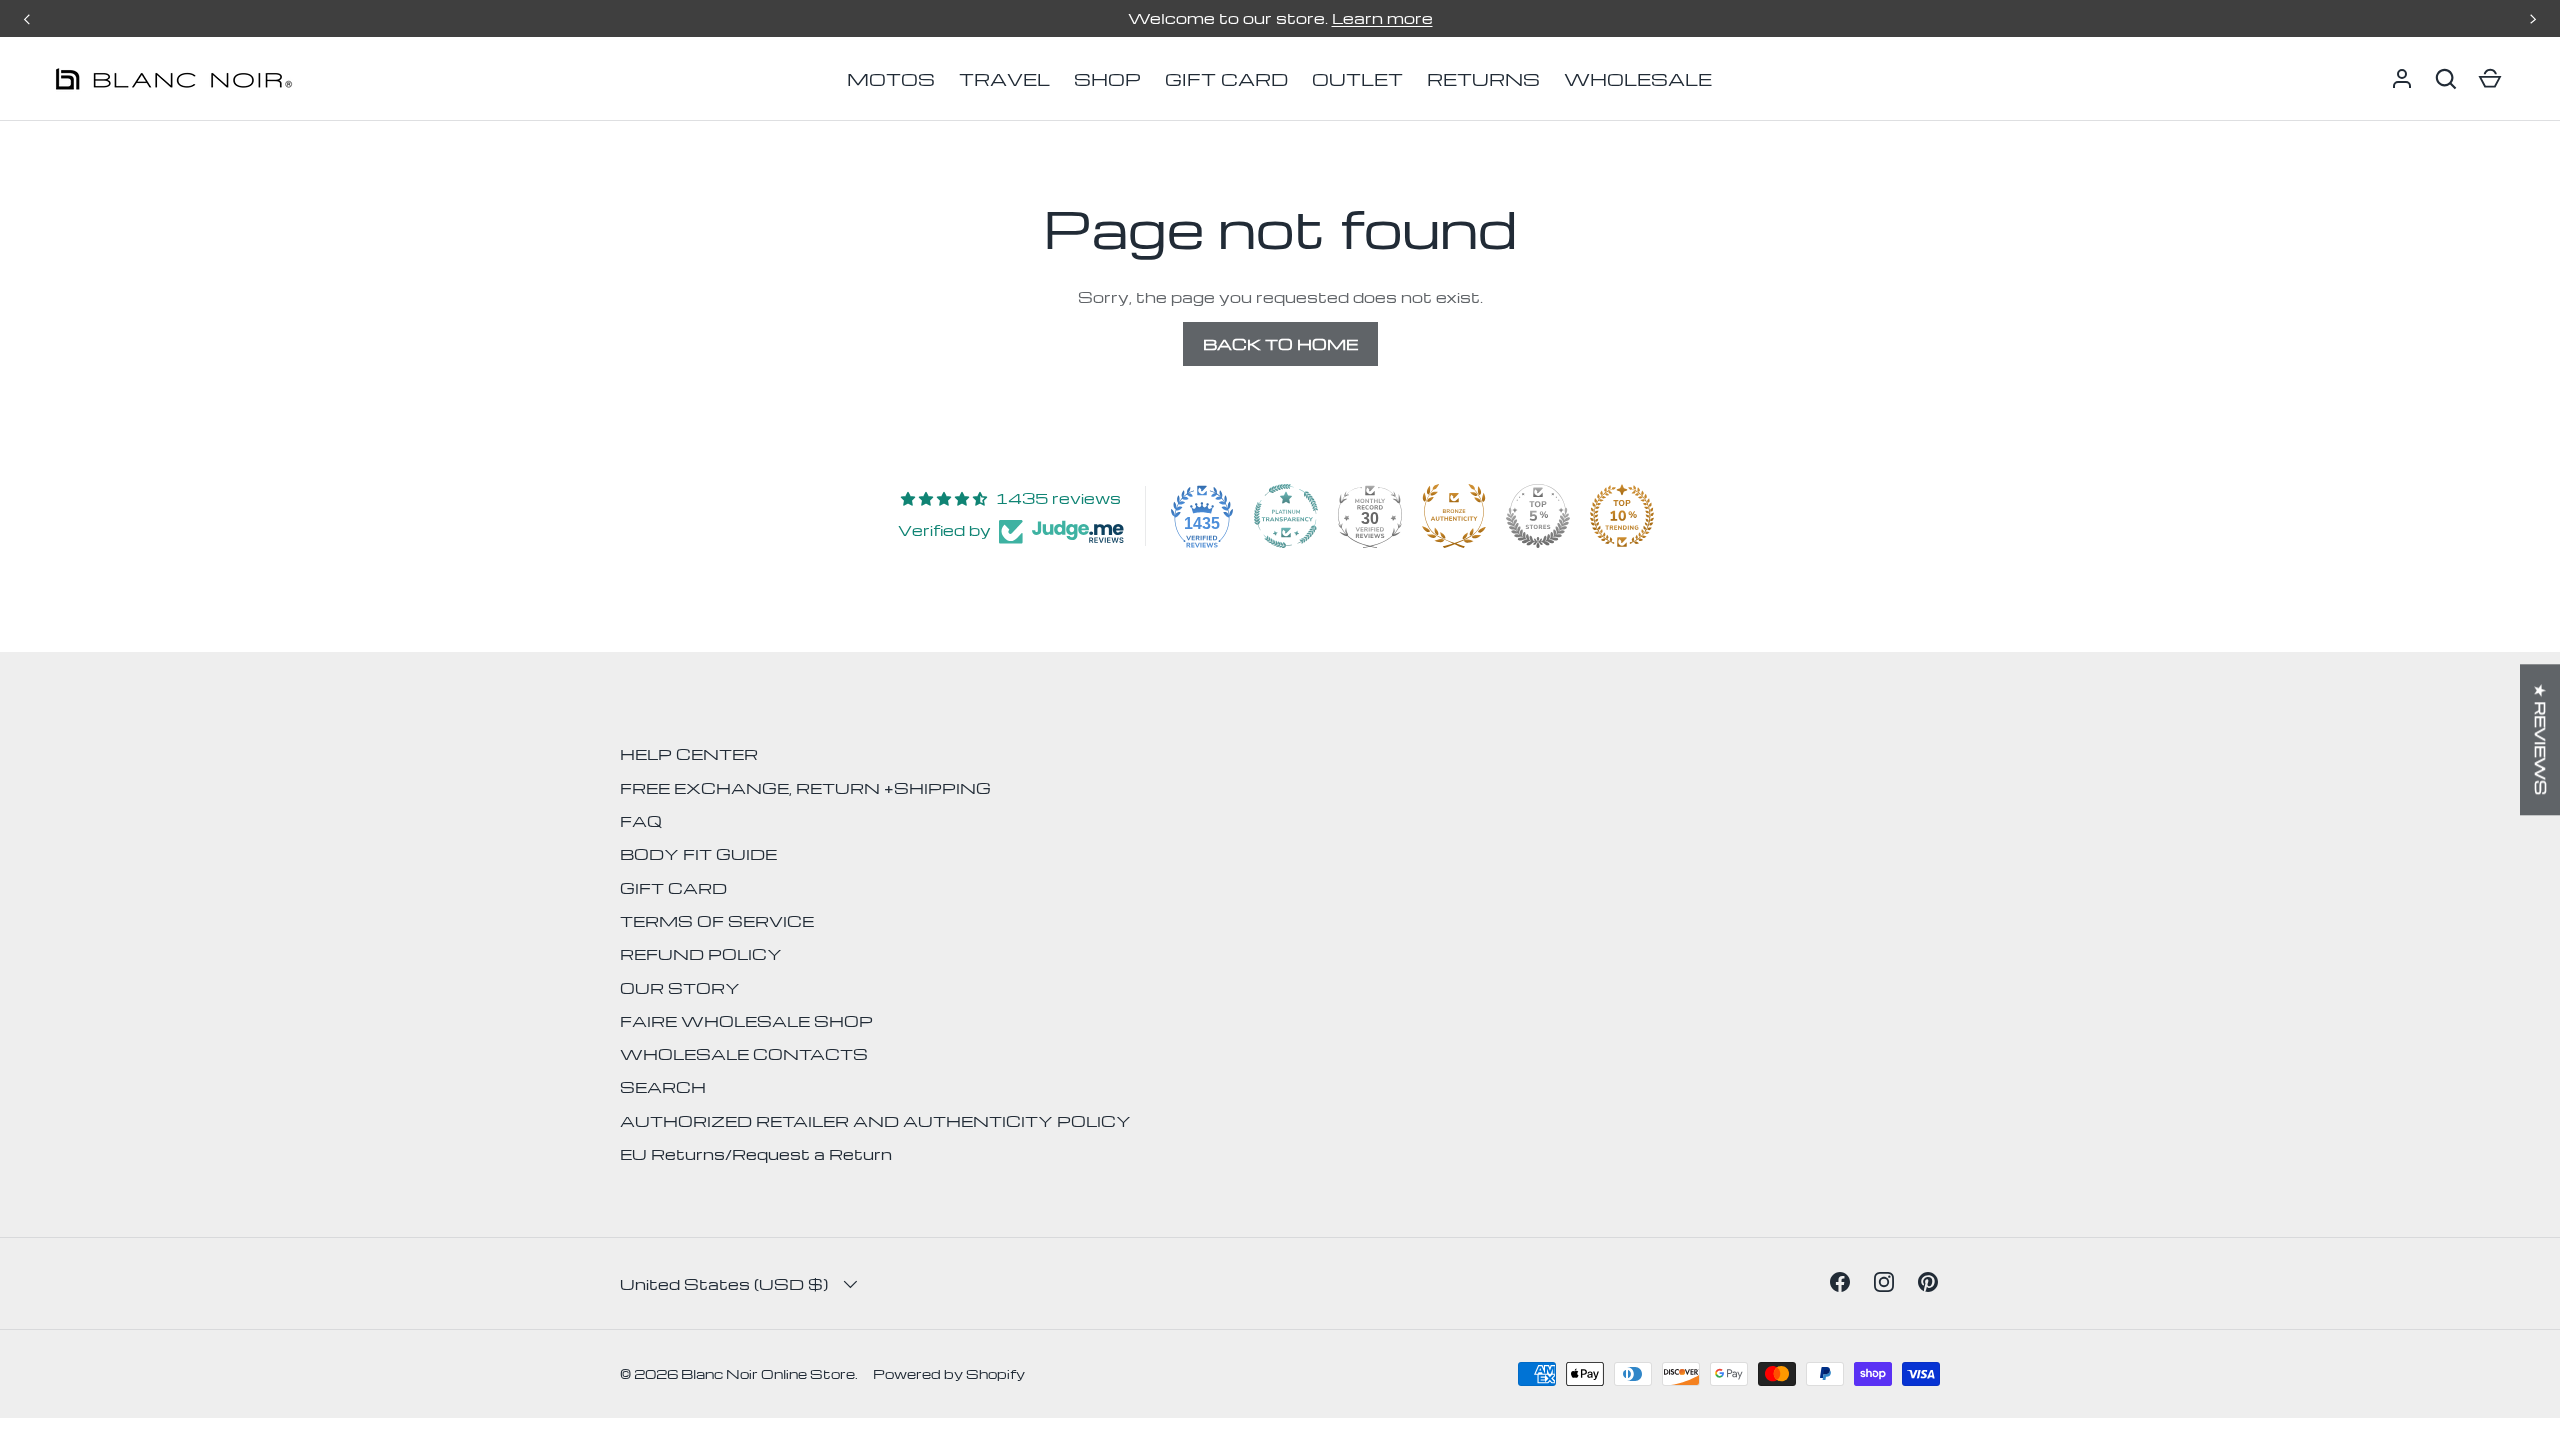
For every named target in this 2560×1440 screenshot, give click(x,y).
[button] (2446, 79)
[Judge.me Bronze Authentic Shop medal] (1454, 516)
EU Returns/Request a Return (756, 1154)
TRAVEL (1004, 78)
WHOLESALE (1638, 78)
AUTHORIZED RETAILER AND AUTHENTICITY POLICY (875, 1121)
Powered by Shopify (949, 1373)
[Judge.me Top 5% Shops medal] (1538, 516)
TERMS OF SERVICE (717, 921)
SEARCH (663, 1087)
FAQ (641, 821)
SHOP (1107, 78)
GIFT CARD (1226, 78)
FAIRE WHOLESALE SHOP (746, 1021)
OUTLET (1357, 78)
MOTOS (891, 78)
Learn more (1382, 18)
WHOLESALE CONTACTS (744, 1054)
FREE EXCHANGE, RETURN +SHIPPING (805, 788)
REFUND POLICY (701, 954)
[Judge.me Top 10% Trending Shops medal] (1622, 516)
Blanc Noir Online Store (768, 1373)
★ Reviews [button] (2541, 739)
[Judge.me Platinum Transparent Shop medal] (1286, 516)
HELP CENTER (689, 754)
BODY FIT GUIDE (698, 854)
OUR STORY (680, 988)
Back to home (1280, 344)
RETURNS (1483, 78)
